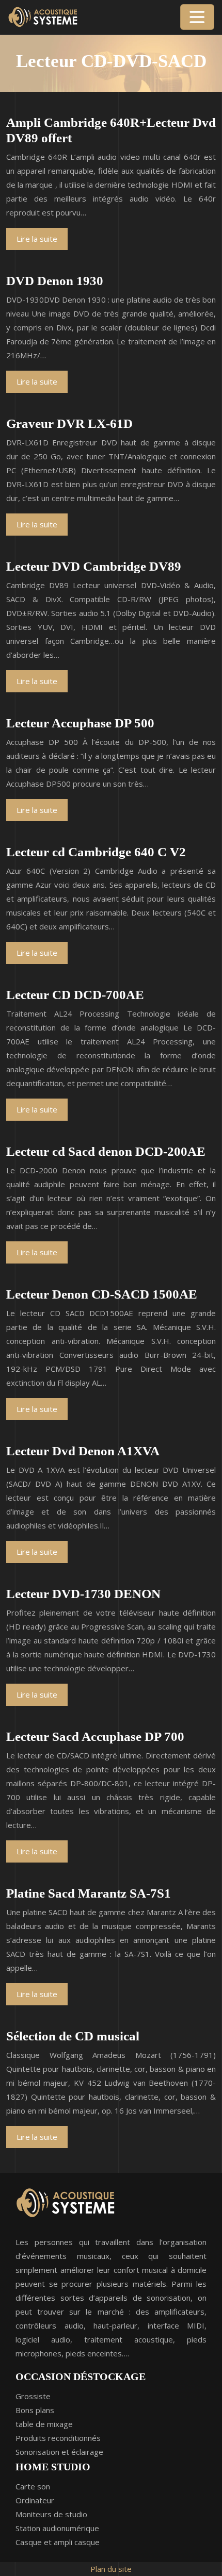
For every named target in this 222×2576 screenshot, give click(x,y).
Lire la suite (37, 239)
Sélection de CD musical (73, 2036)
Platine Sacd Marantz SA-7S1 (89, 1893)
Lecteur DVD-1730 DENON (83, 1594)
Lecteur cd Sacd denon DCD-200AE (106, 1151)
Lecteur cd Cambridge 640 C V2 (96, 852)
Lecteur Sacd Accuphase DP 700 (95, 1736)
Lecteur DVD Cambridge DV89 (94, 566)
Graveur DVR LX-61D (69, 423)
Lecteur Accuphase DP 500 (80, 723)
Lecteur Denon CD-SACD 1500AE (102, 1294)
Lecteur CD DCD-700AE (75, 995)
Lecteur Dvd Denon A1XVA (83, 1451)
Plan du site (111, 2569)
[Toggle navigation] (197, 17)
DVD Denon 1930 (55, 281)
